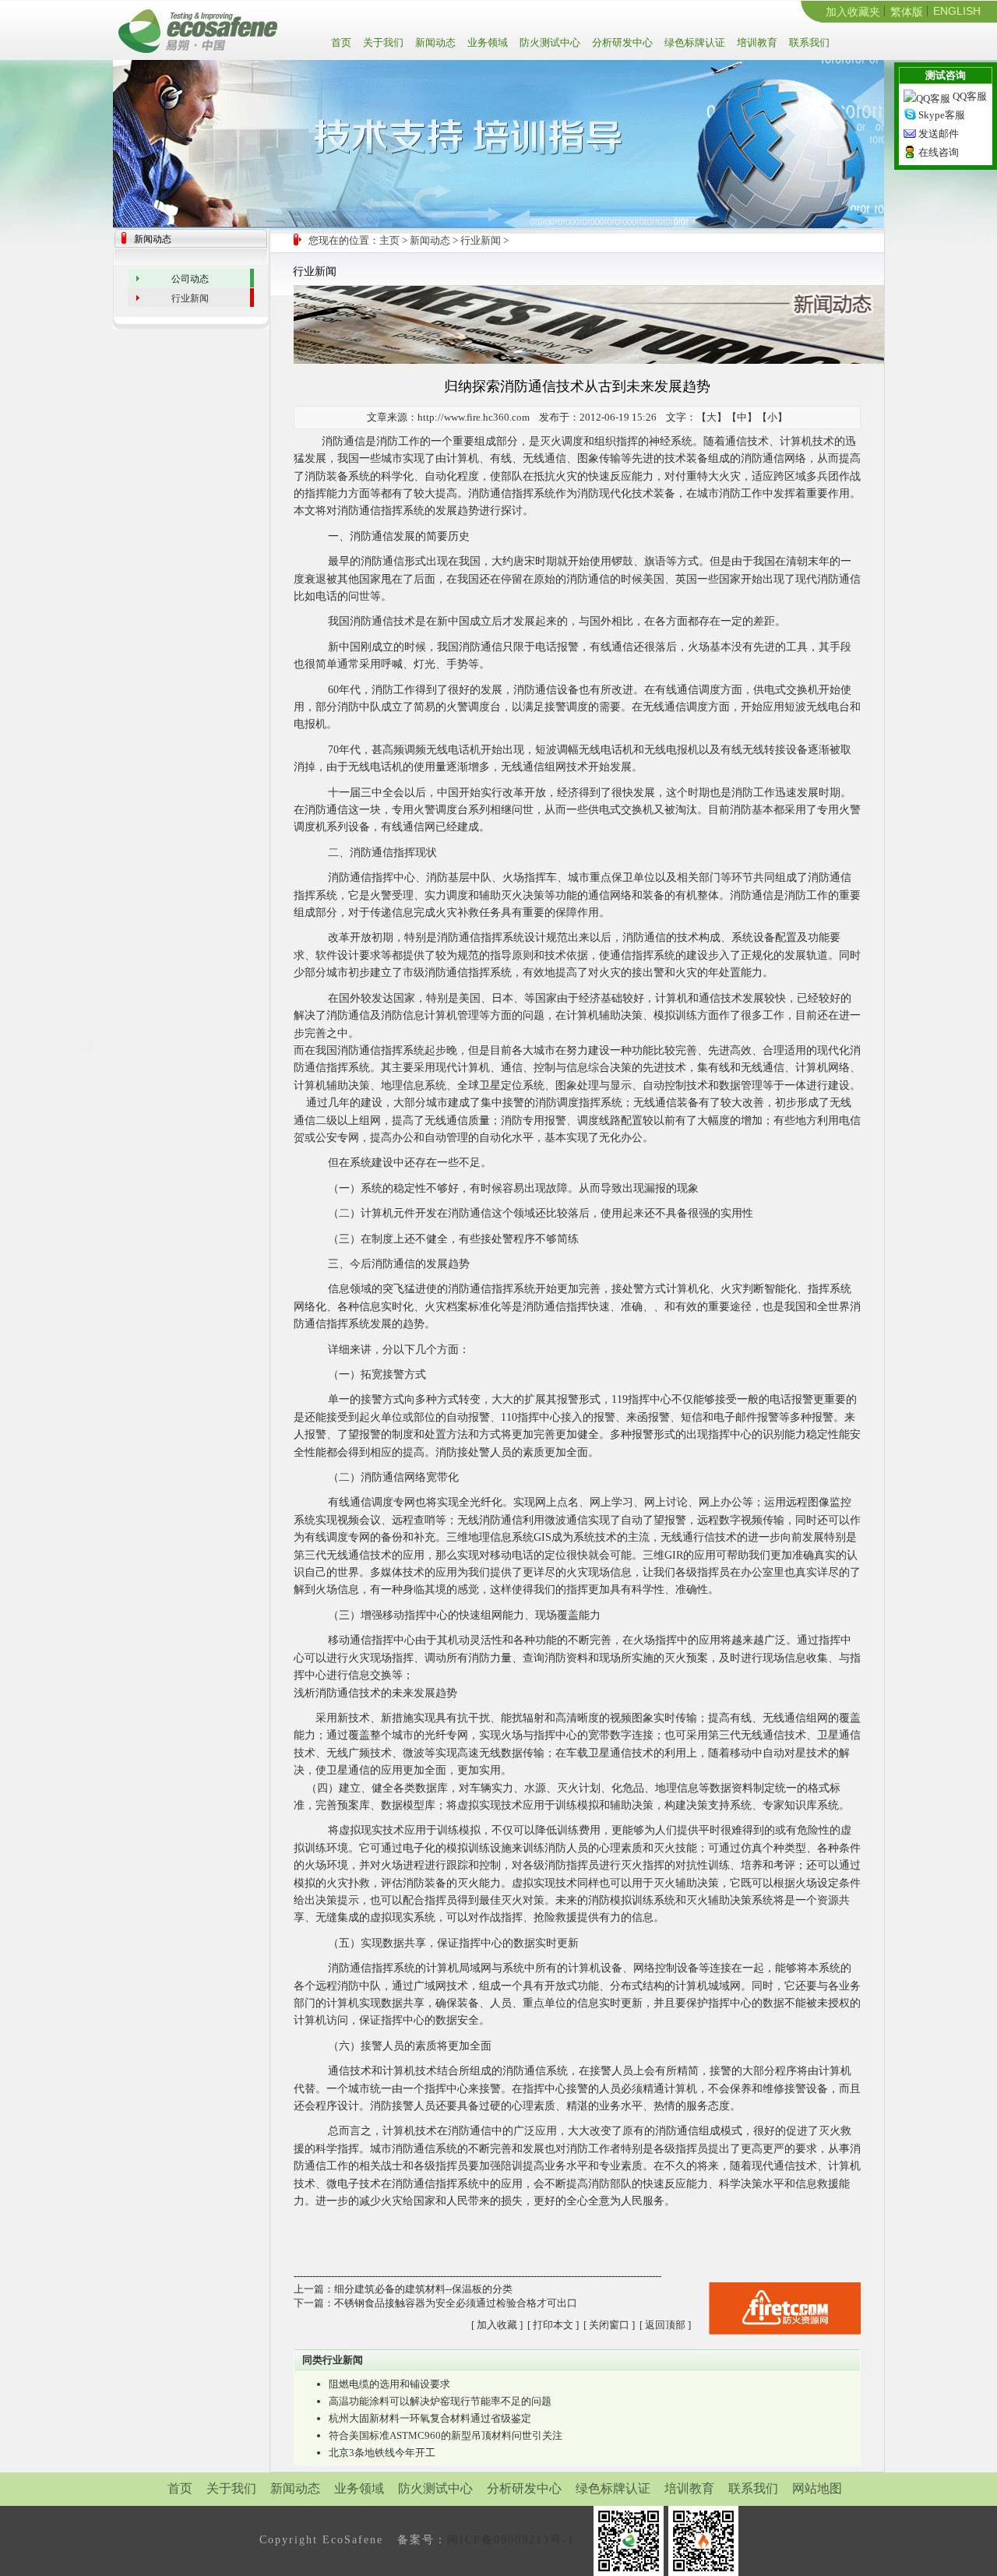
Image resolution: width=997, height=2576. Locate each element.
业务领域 (486, 42)
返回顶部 (665, 2325)
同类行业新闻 (333, 2360)
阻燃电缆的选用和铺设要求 (389, 2384)
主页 (389, 240)
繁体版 (907, 12)
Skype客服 (942, 115)
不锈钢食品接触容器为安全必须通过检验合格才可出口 (456, 2303)
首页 (343, 42)
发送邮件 (939, 134)
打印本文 (553, 2325)
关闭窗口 (609, 2325)
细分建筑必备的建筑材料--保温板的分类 (423, 2289)
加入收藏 (497, 2325)
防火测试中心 (549, 42)
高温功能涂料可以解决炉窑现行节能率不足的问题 (440, 2401)
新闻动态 (434, 42)
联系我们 (808, 42)
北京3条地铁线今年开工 (382, 2453)
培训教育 (756, 42)
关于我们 (382, 42)
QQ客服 (970, 96)
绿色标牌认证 (694, 42)
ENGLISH (957, 11)
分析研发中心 (621, 42)
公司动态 (190, 279)
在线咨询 (939, 152)
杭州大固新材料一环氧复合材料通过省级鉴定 (430, 2418)
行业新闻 (481, 240)
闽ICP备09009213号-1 (511, 2540)
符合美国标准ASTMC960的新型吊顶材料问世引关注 (446, 2435)
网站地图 (817, 2488)
